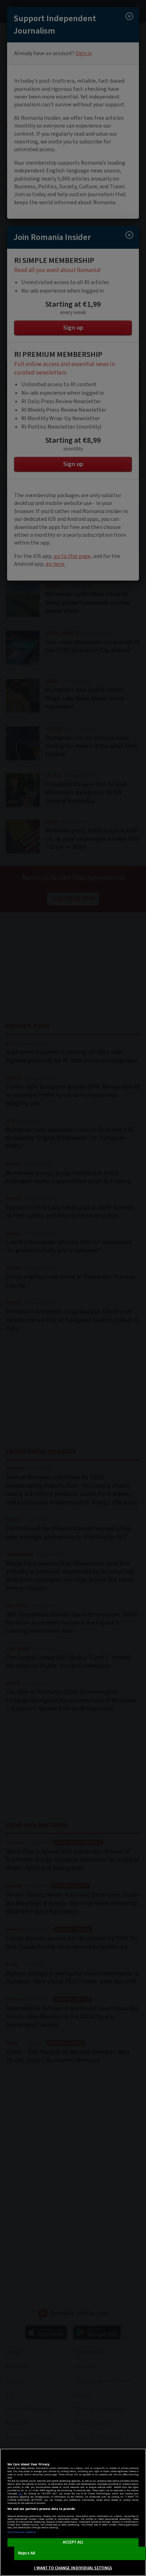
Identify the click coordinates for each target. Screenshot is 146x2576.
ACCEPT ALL (73, 2542)
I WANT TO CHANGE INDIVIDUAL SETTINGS (73, 2568)
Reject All (27, 2553)
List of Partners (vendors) (22, 2532)
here (20, 2494)
